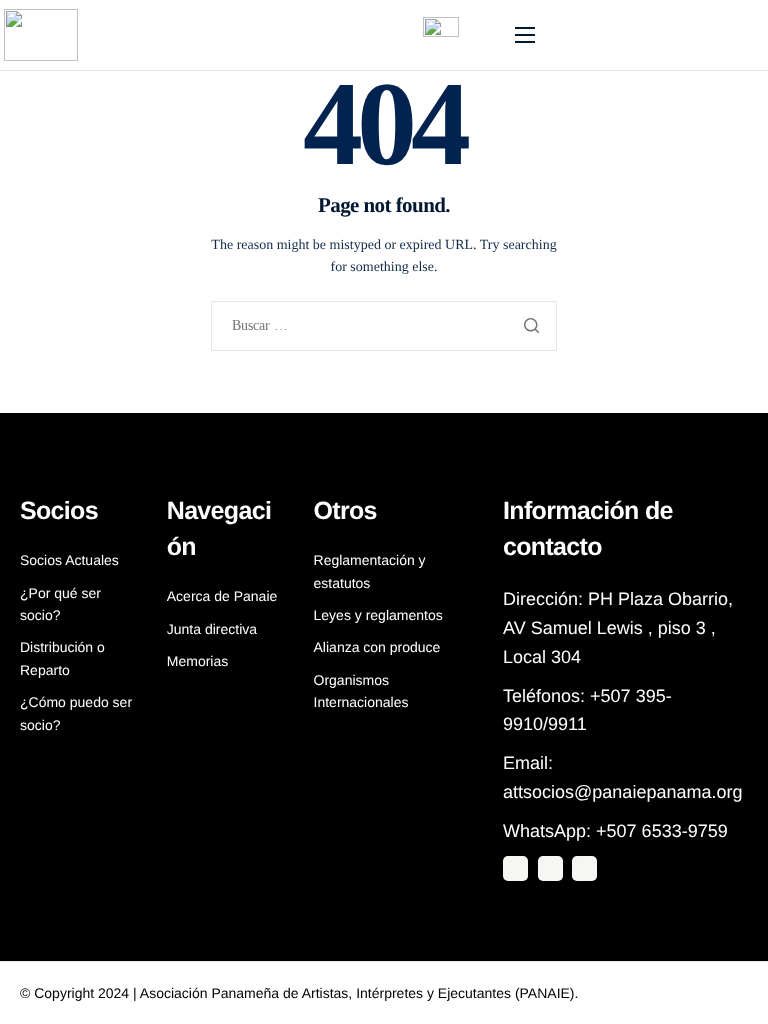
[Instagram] (550, 868)
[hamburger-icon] (525, 35)
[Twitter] (515, 868)
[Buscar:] (384, 326)
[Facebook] (584, 868)
